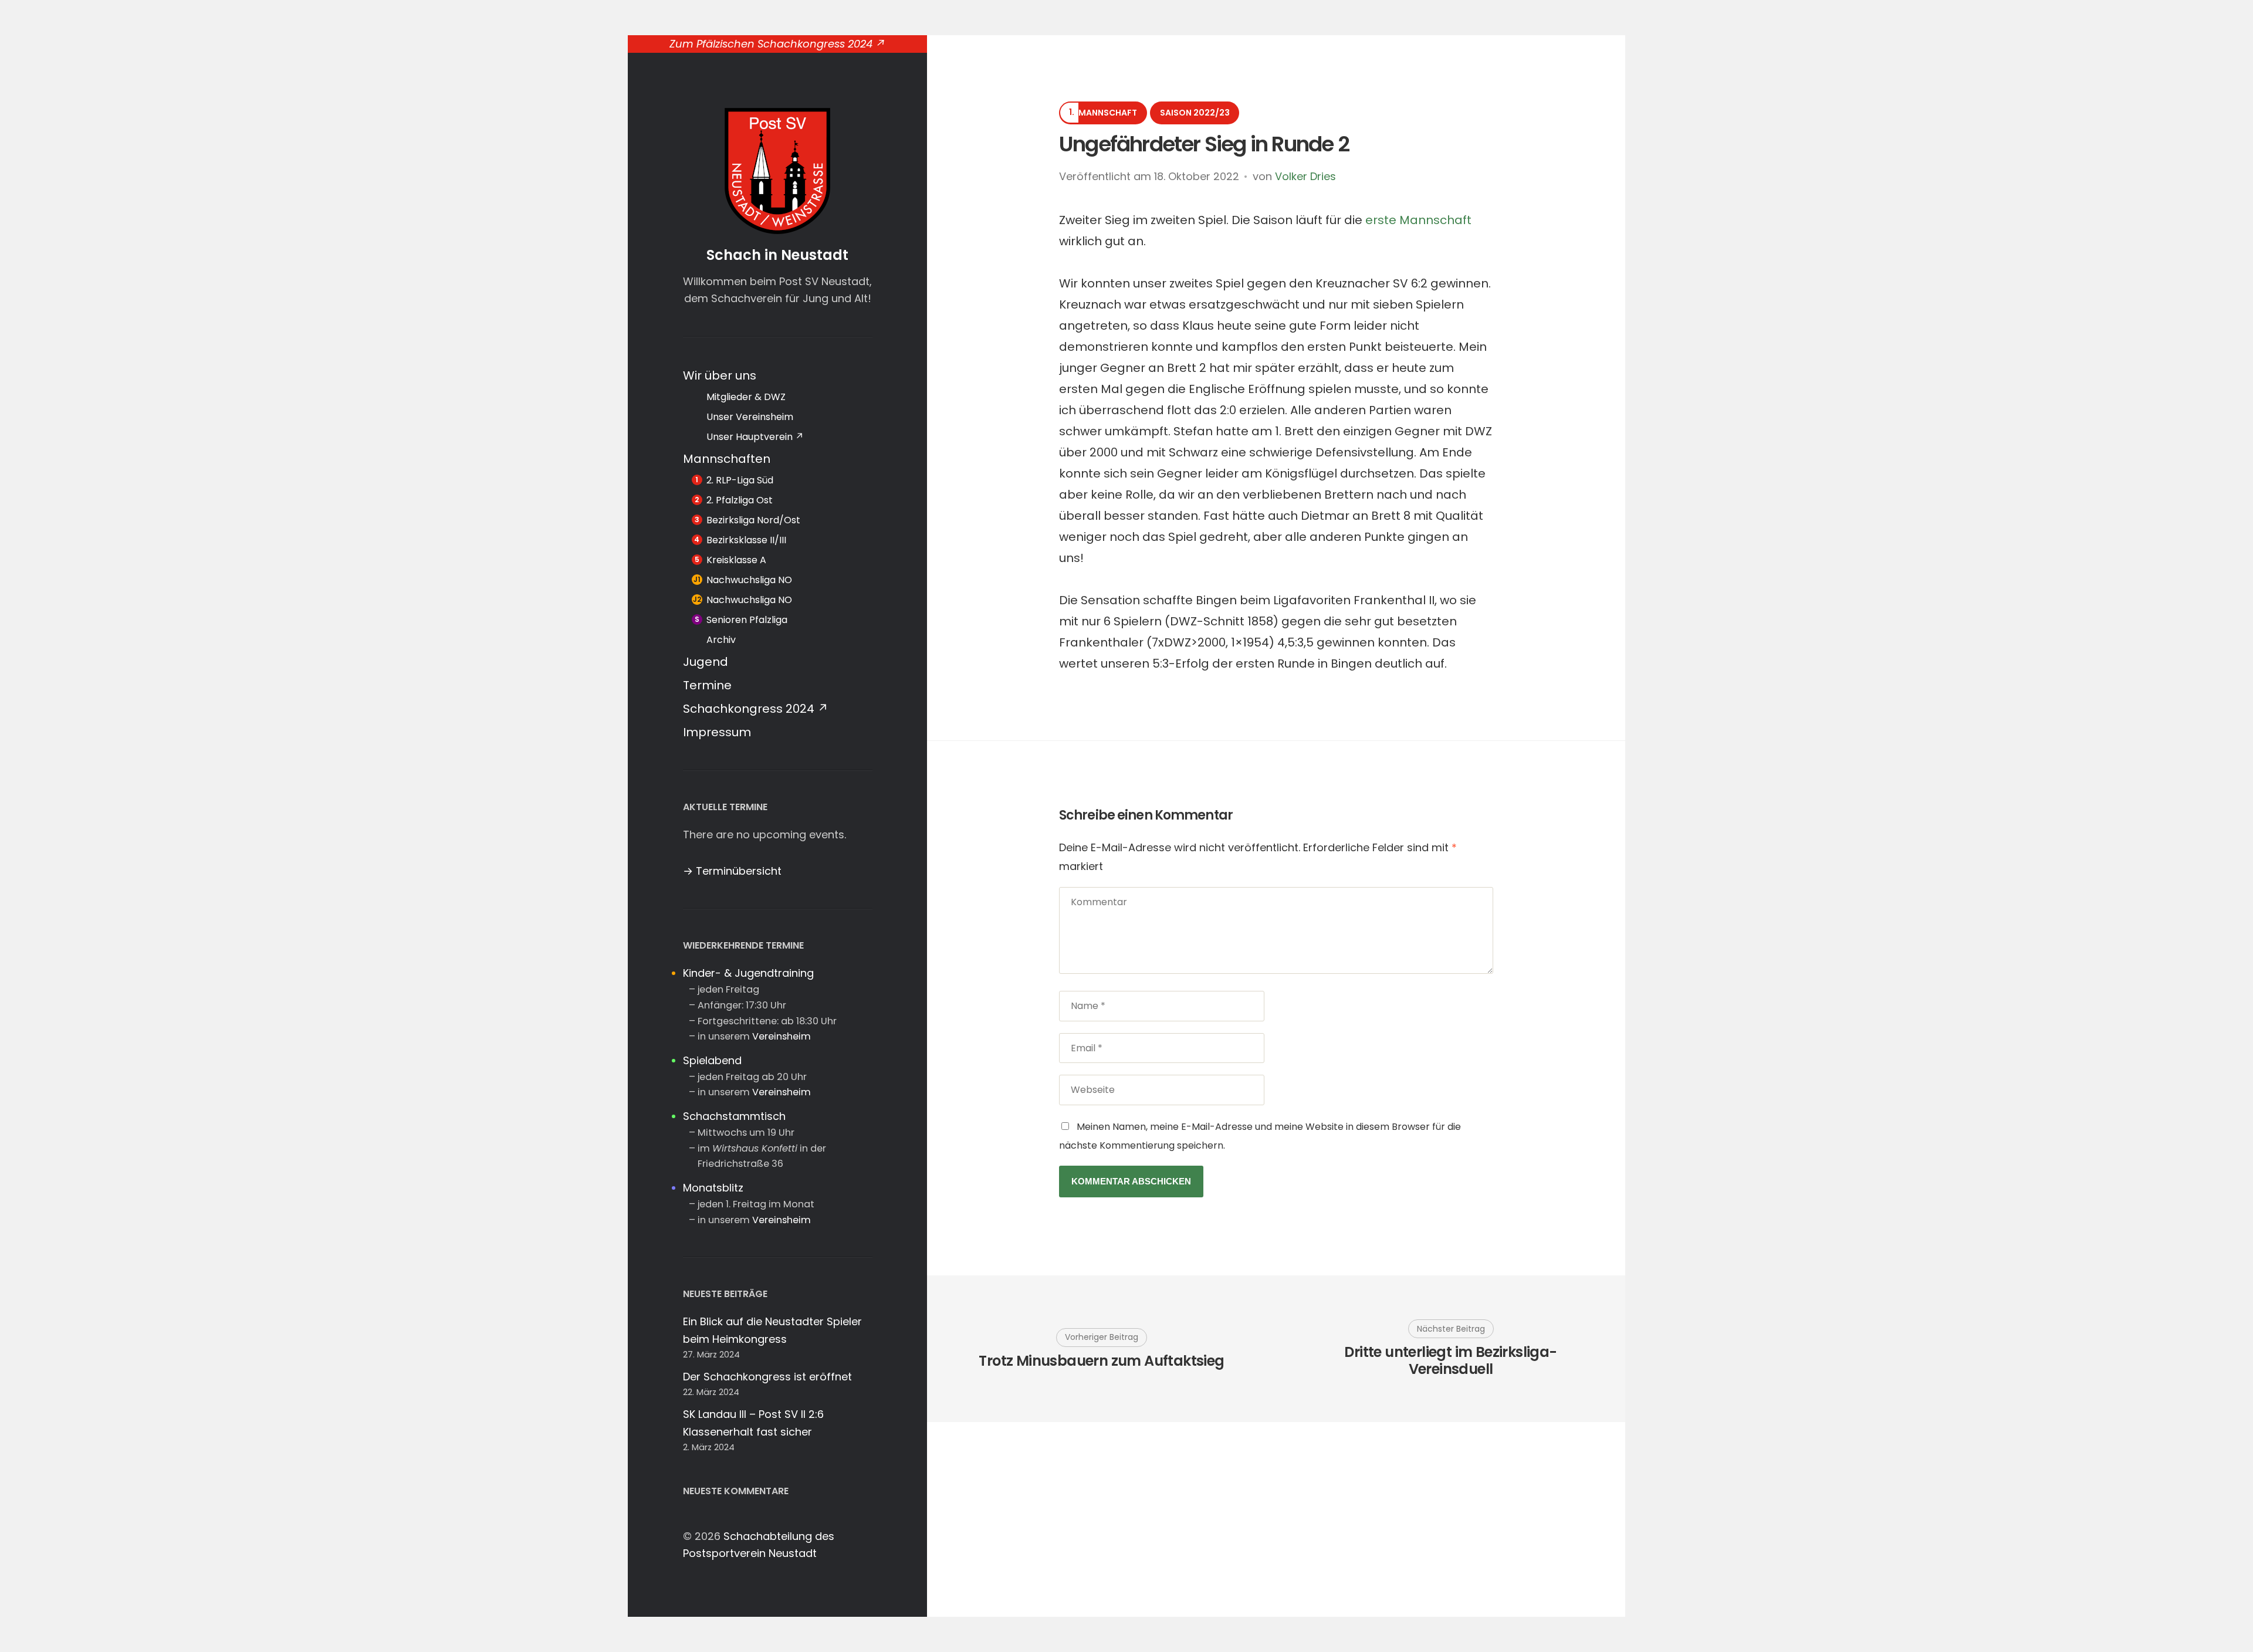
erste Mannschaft (1418, 220)
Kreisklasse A (736, 560)
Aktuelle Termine (725, 807)
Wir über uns (720, 375)
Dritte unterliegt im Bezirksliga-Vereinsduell (1450, 1361)
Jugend (706, 662)
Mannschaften (727, 459)
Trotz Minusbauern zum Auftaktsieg (1101, 1361)
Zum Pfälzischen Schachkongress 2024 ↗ (777, 44)
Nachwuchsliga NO (749, 580)
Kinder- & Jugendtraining (748, 973)
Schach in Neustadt (777, 255)
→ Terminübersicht (732, 871)
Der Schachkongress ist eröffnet (767, 1377)
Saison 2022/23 (1195, 113)
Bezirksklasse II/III (746, 540)
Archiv (721, 640)
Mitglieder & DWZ (746, 397)
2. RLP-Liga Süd (740, 480)
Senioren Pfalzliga (747, 620)
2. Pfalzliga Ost (740, 500)
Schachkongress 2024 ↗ (756, 709)
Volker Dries (1305, 176)
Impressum (717, 732)
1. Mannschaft (1104, 113)
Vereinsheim (782, 1036)
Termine (707, 685)
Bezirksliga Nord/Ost (753, 520)
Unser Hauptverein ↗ (755, 437)
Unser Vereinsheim (750, 417)
